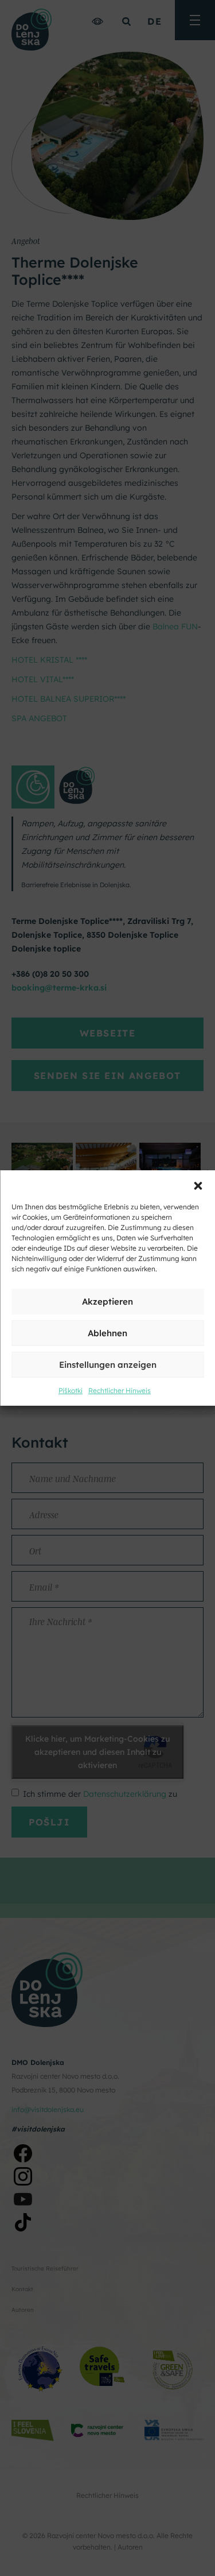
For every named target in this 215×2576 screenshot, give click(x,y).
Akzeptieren (107, 1301)
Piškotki (71, 1391)
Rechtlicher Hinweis (120, 1391)
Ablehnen (107, 1333)
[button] (198, 1185)
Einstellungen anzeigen (108, 1365)
